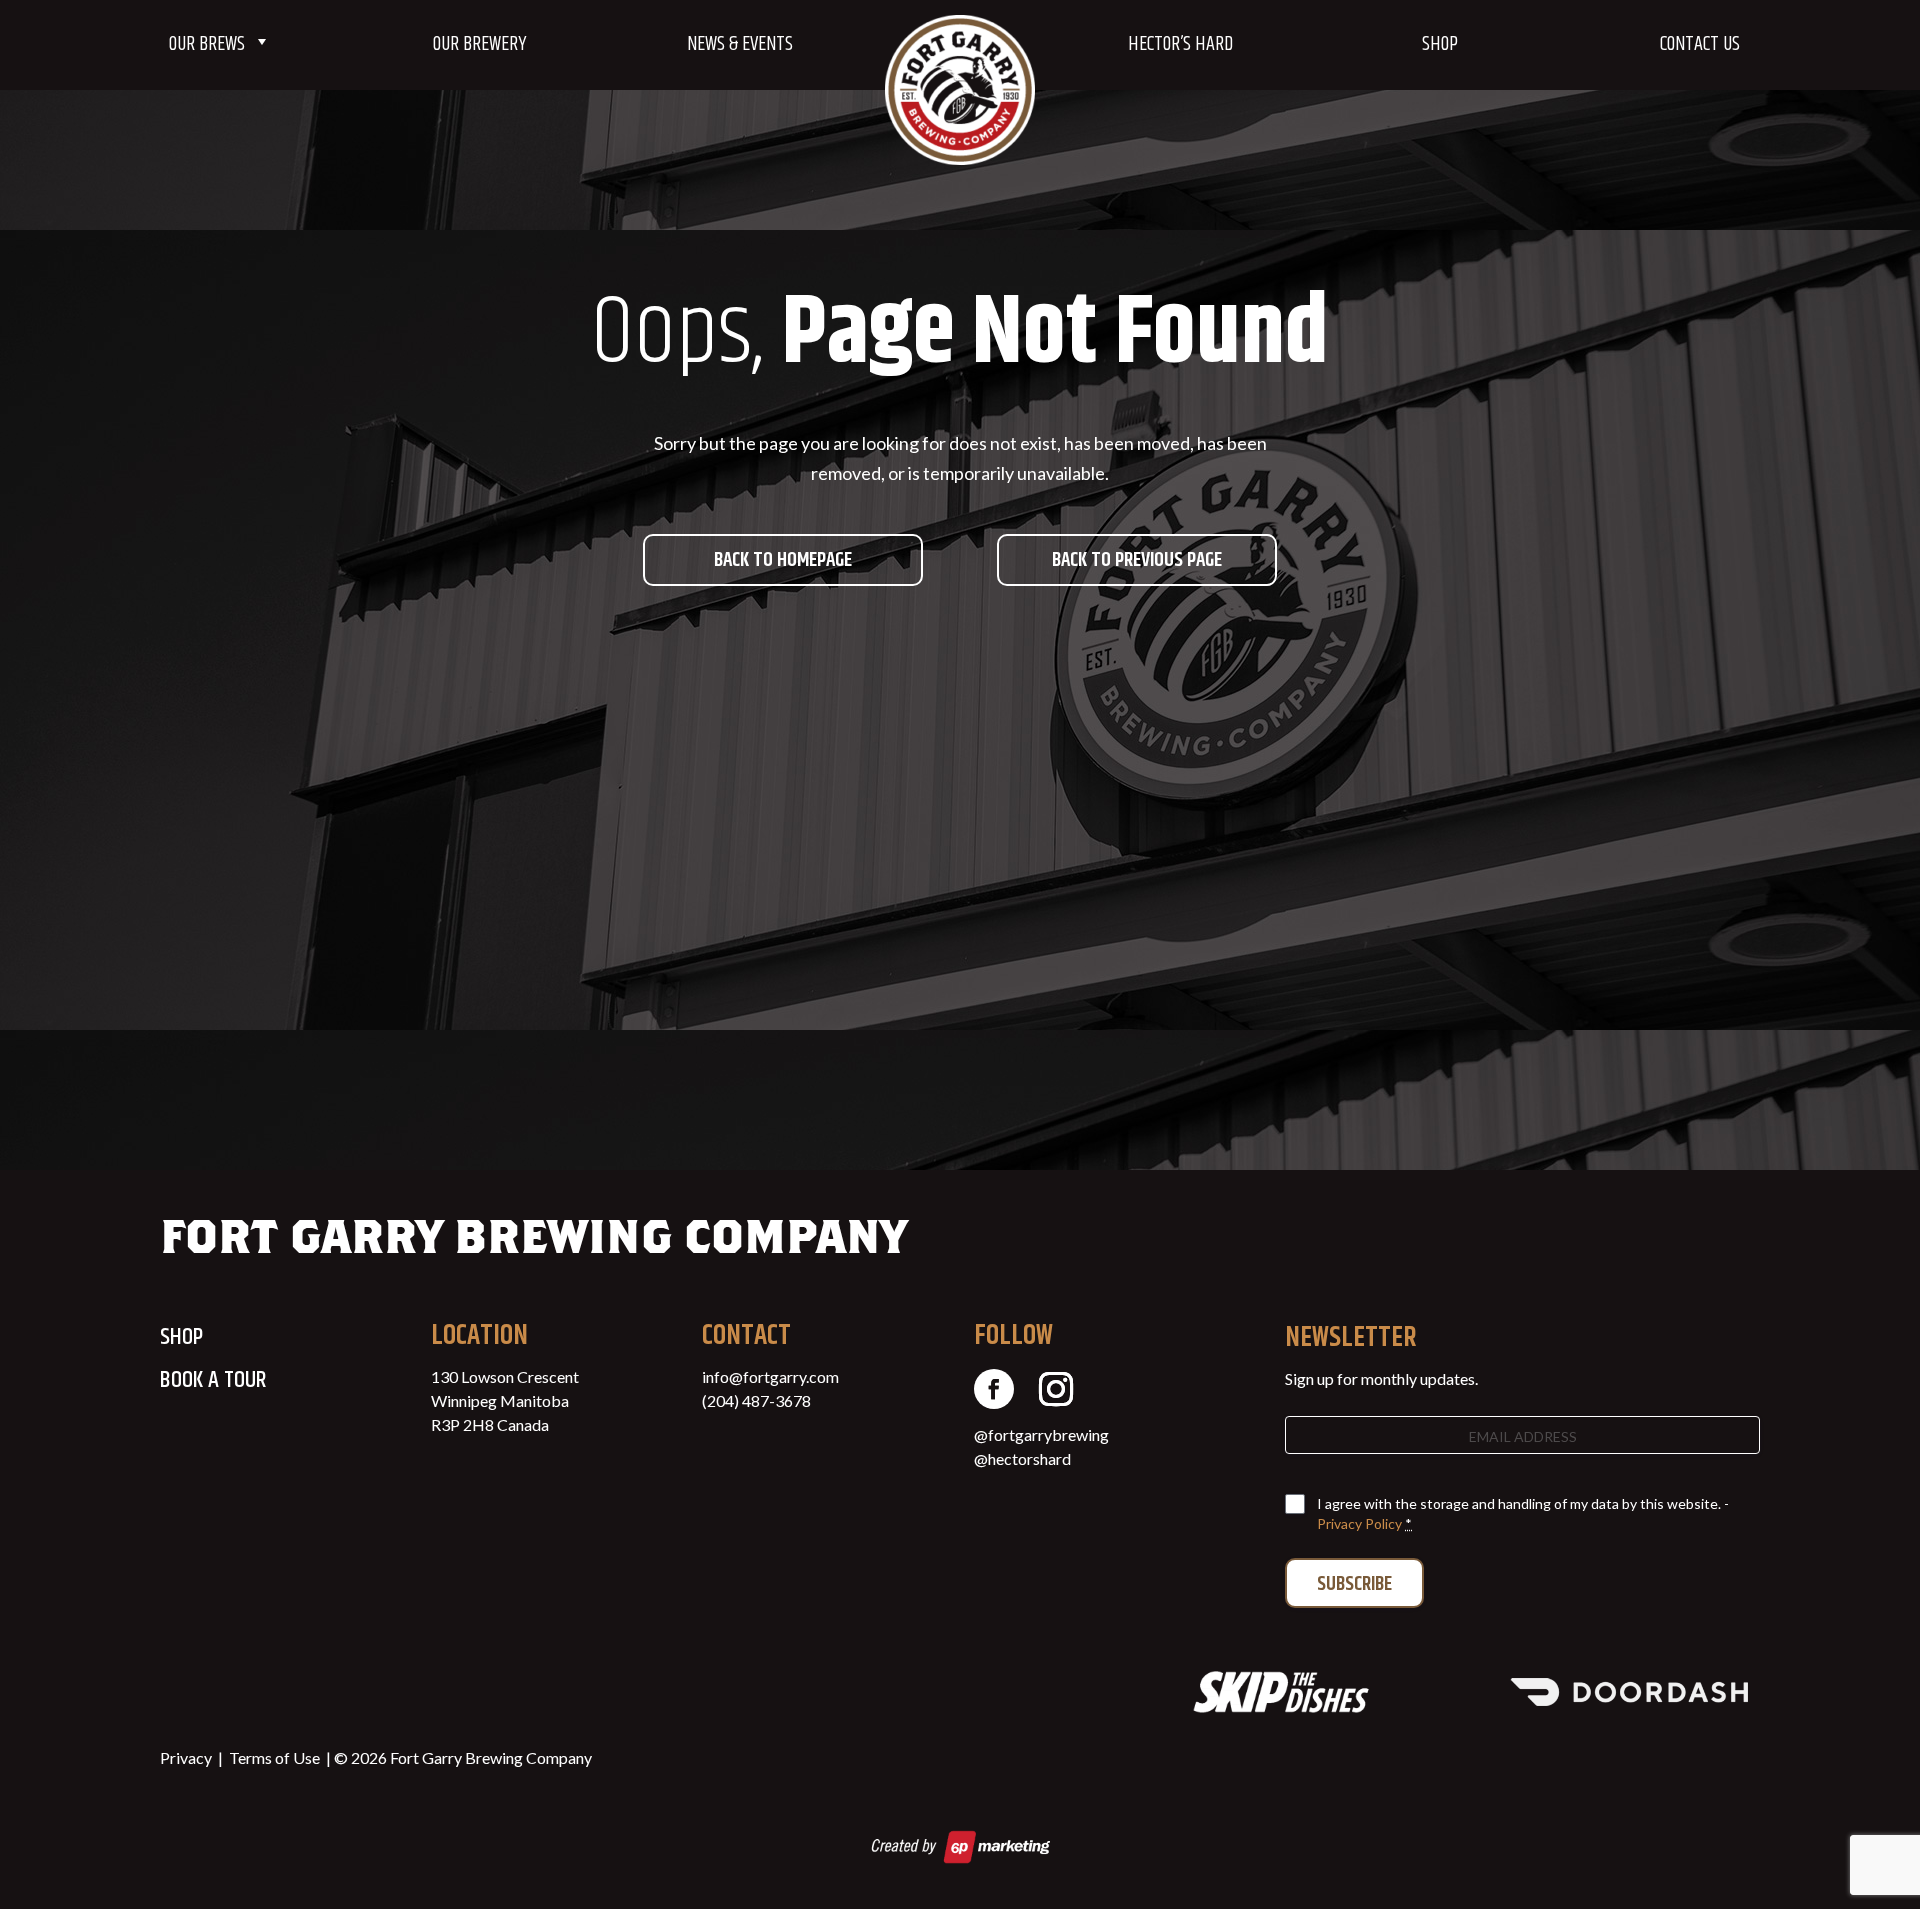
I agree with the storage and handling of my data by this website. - (1523, 1513)
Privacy (186, 1757)
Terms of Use (274, 1757)
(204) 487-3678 (756, 1400)
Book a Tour (213, 1380)
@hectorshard (1022, 1458)
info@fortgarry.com (770, 1376)
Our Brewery (480, 44)
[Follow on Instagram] (1056, 1389)
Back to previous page (1137, 560)
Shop (1440, 44)
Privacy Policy (1359, 1523)
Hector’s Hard (1180, 44)
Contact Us (1700, 44)
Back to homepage (783, 560)
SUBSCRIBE (1354, 1584)
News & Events (740, 44)
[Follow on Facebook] (994, 1389)
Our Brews (207, 44)
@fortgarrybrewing (1041, 1434)
